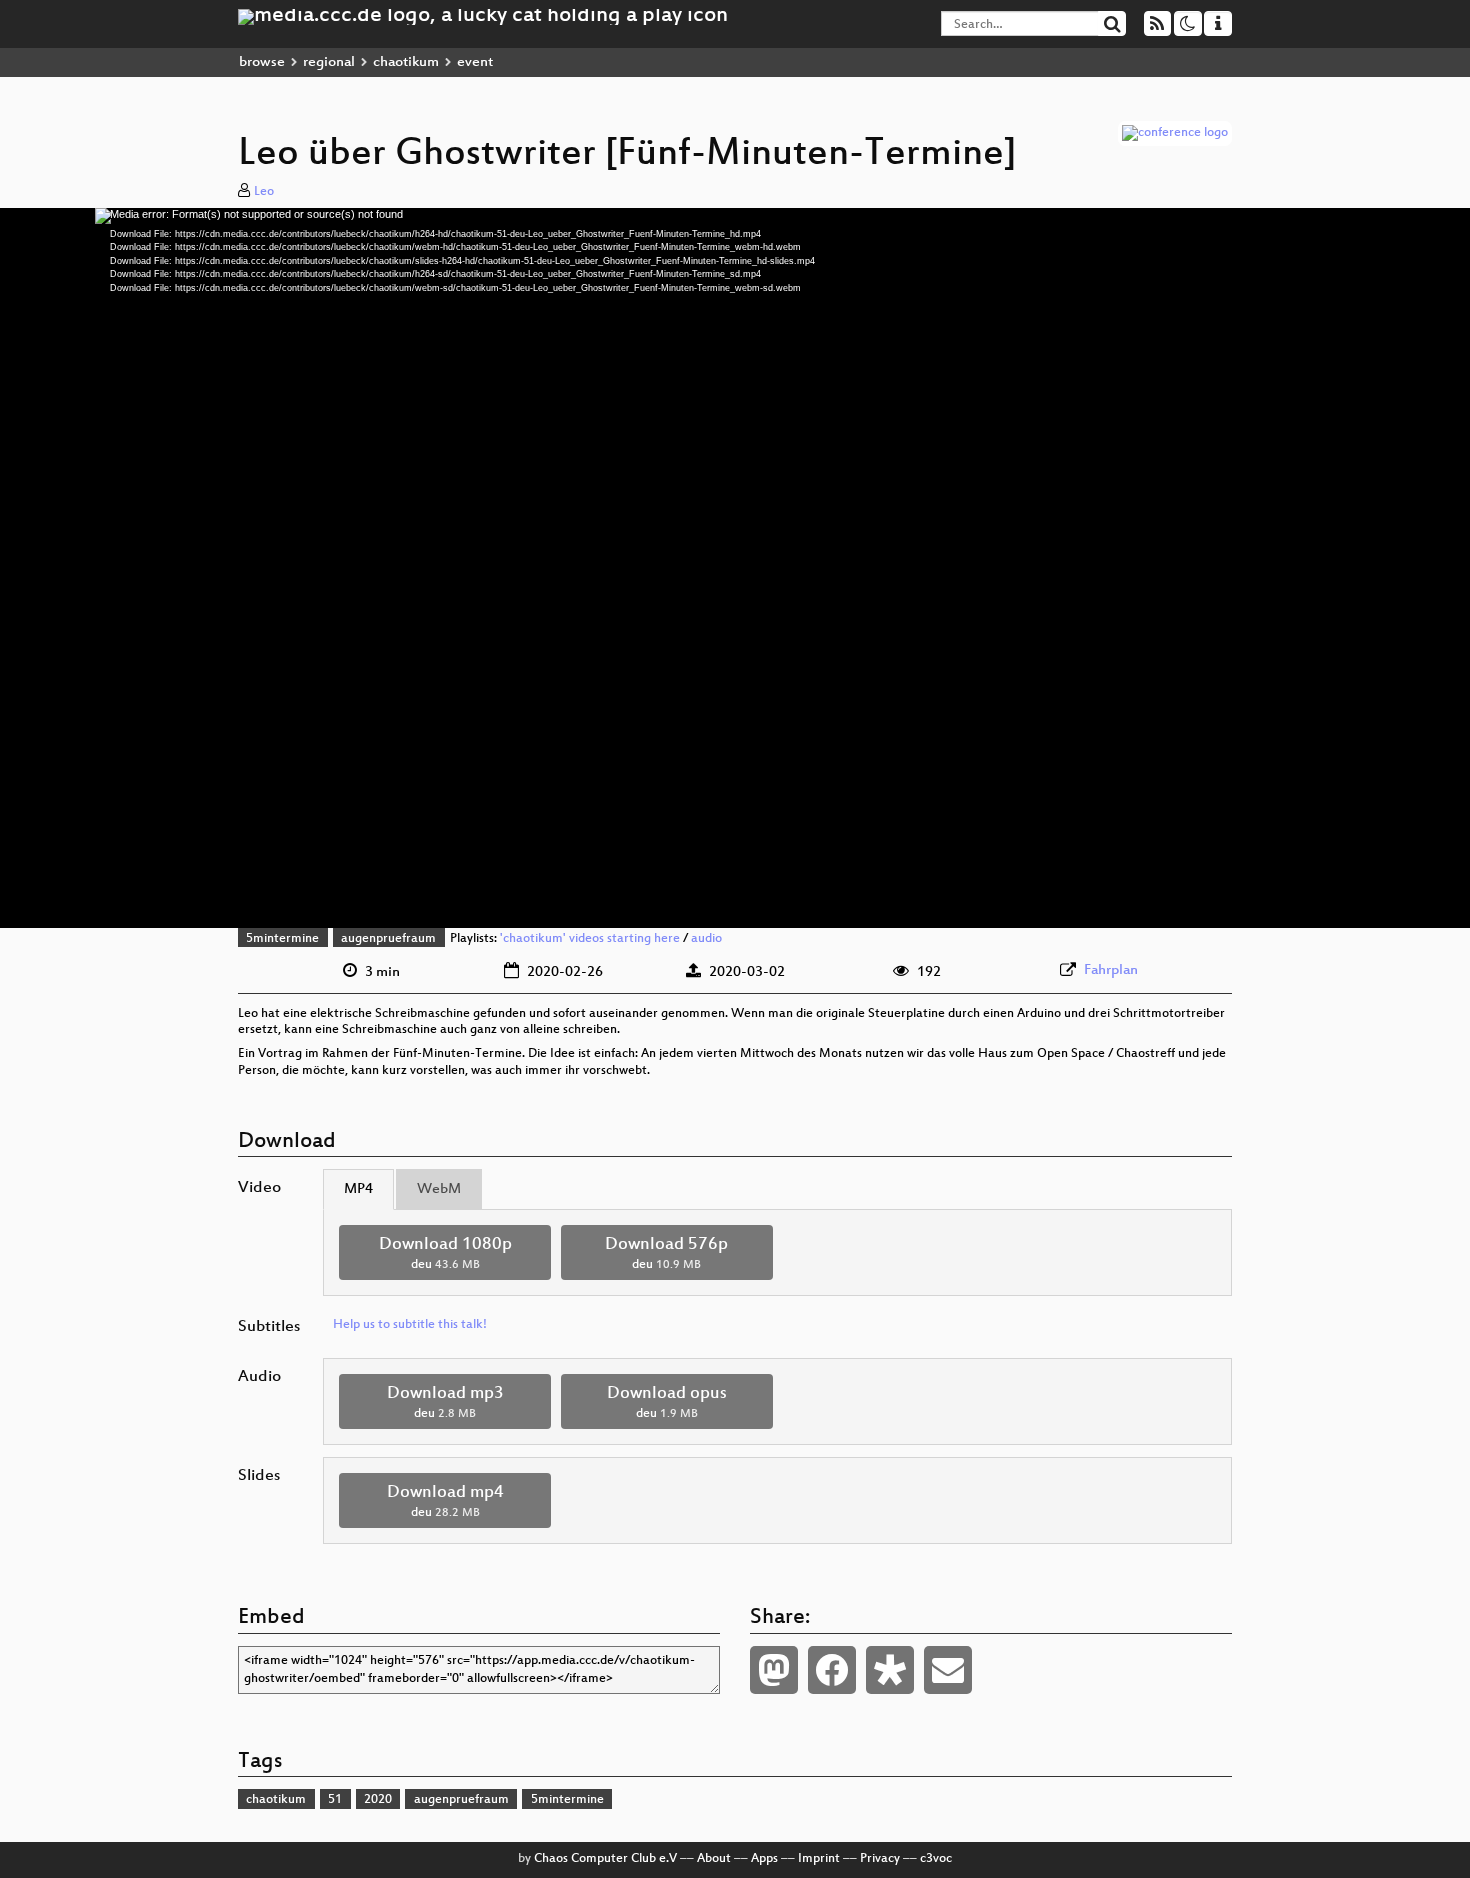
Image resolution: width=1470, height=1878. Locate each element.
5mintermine (282, 939)
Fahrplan (1111, 970)
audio (706, 939)
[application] (735, 568)
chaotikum (406, 62)
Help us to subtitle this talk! (410, 1325)
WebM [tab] (439, 1189)
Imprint (819, 1859)
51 (335, 1800)
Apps (764, 1859)
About (714, 1859)
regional (329, 62)
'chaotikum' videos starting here (590, 939)
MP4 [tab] (358, 1189)
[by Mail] (948, 1670)
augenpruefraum (388, 939)
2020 (378, 1800)
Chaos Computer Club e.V (605, 1859)
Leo (264, 192)
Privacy (880, 1859)
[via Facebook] (832, 1670)
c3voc (936, 1859)
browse (262, 62)
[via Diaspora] (890, 1670)
